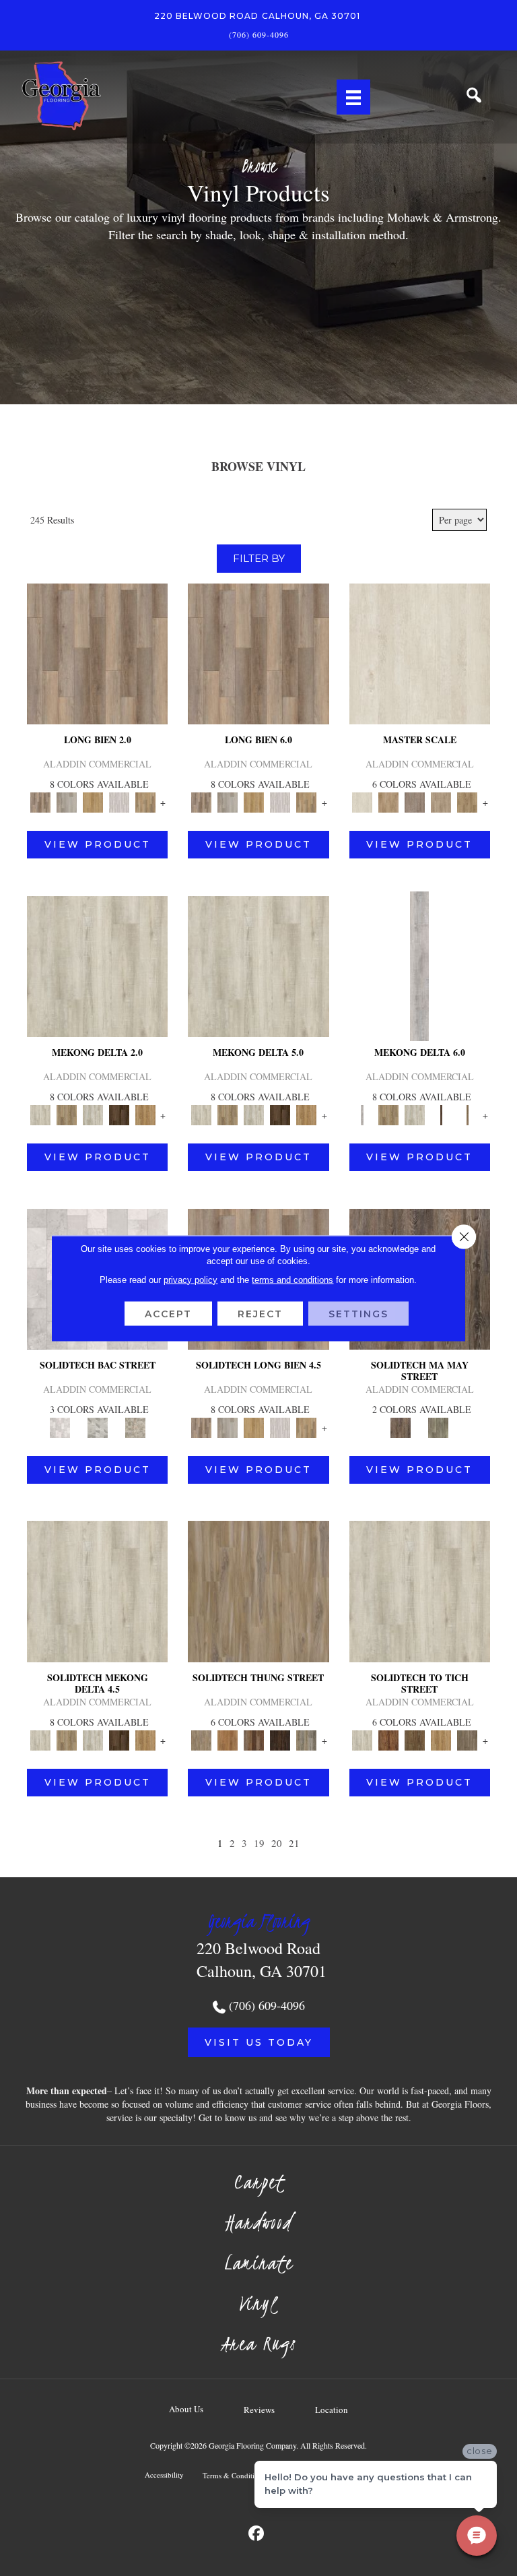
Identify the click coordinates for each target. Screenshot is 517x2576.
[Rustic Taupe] (468, 1739)
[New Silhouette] (307, 1739)
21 (294, 1843)
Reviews (259, 2410)
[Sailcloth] (93, 1114)
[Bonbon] (415, 1739)
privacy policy (191, 1279)
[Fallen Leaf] (389, 1739)
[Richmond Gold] (441, 1739)
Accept (168, 1313)
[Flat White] (420, 652)
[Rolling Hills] (468, 801)
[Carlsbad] (93, 801)
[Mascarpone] (119, 801)
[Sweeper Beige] (66, 1114)
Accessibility (164, 2475)
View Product (98, 844)
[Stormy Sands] (227, 1739)
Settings (358, 1313)
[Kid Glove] (97, 965)
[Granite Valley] (66, 801)
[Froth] (97, 652)
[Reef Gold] (145, 1114)
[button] (259, 2042)
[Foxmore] (389, 801)
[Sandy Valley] (258, 1590)
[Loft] (401, 1426)
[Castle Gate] (135, 1426)
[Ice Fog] (60, 1426)
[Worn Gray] (438, 1426)
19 (259, 1843)
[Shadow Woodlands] (253, 1739)
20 (277, 1843)
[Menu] (353, 97)
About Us (186, 2409)
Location (332, 2410)
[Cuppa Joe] (119, 1114)
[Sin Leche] (415, 801)
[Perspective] (98, 1426)
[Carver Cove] (441, 801)
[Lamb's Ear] (420, 1590)
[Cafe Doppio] (280, 1739)
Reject (260, 1313)
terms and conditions (292, 1279)
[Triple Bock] (145, 801)
